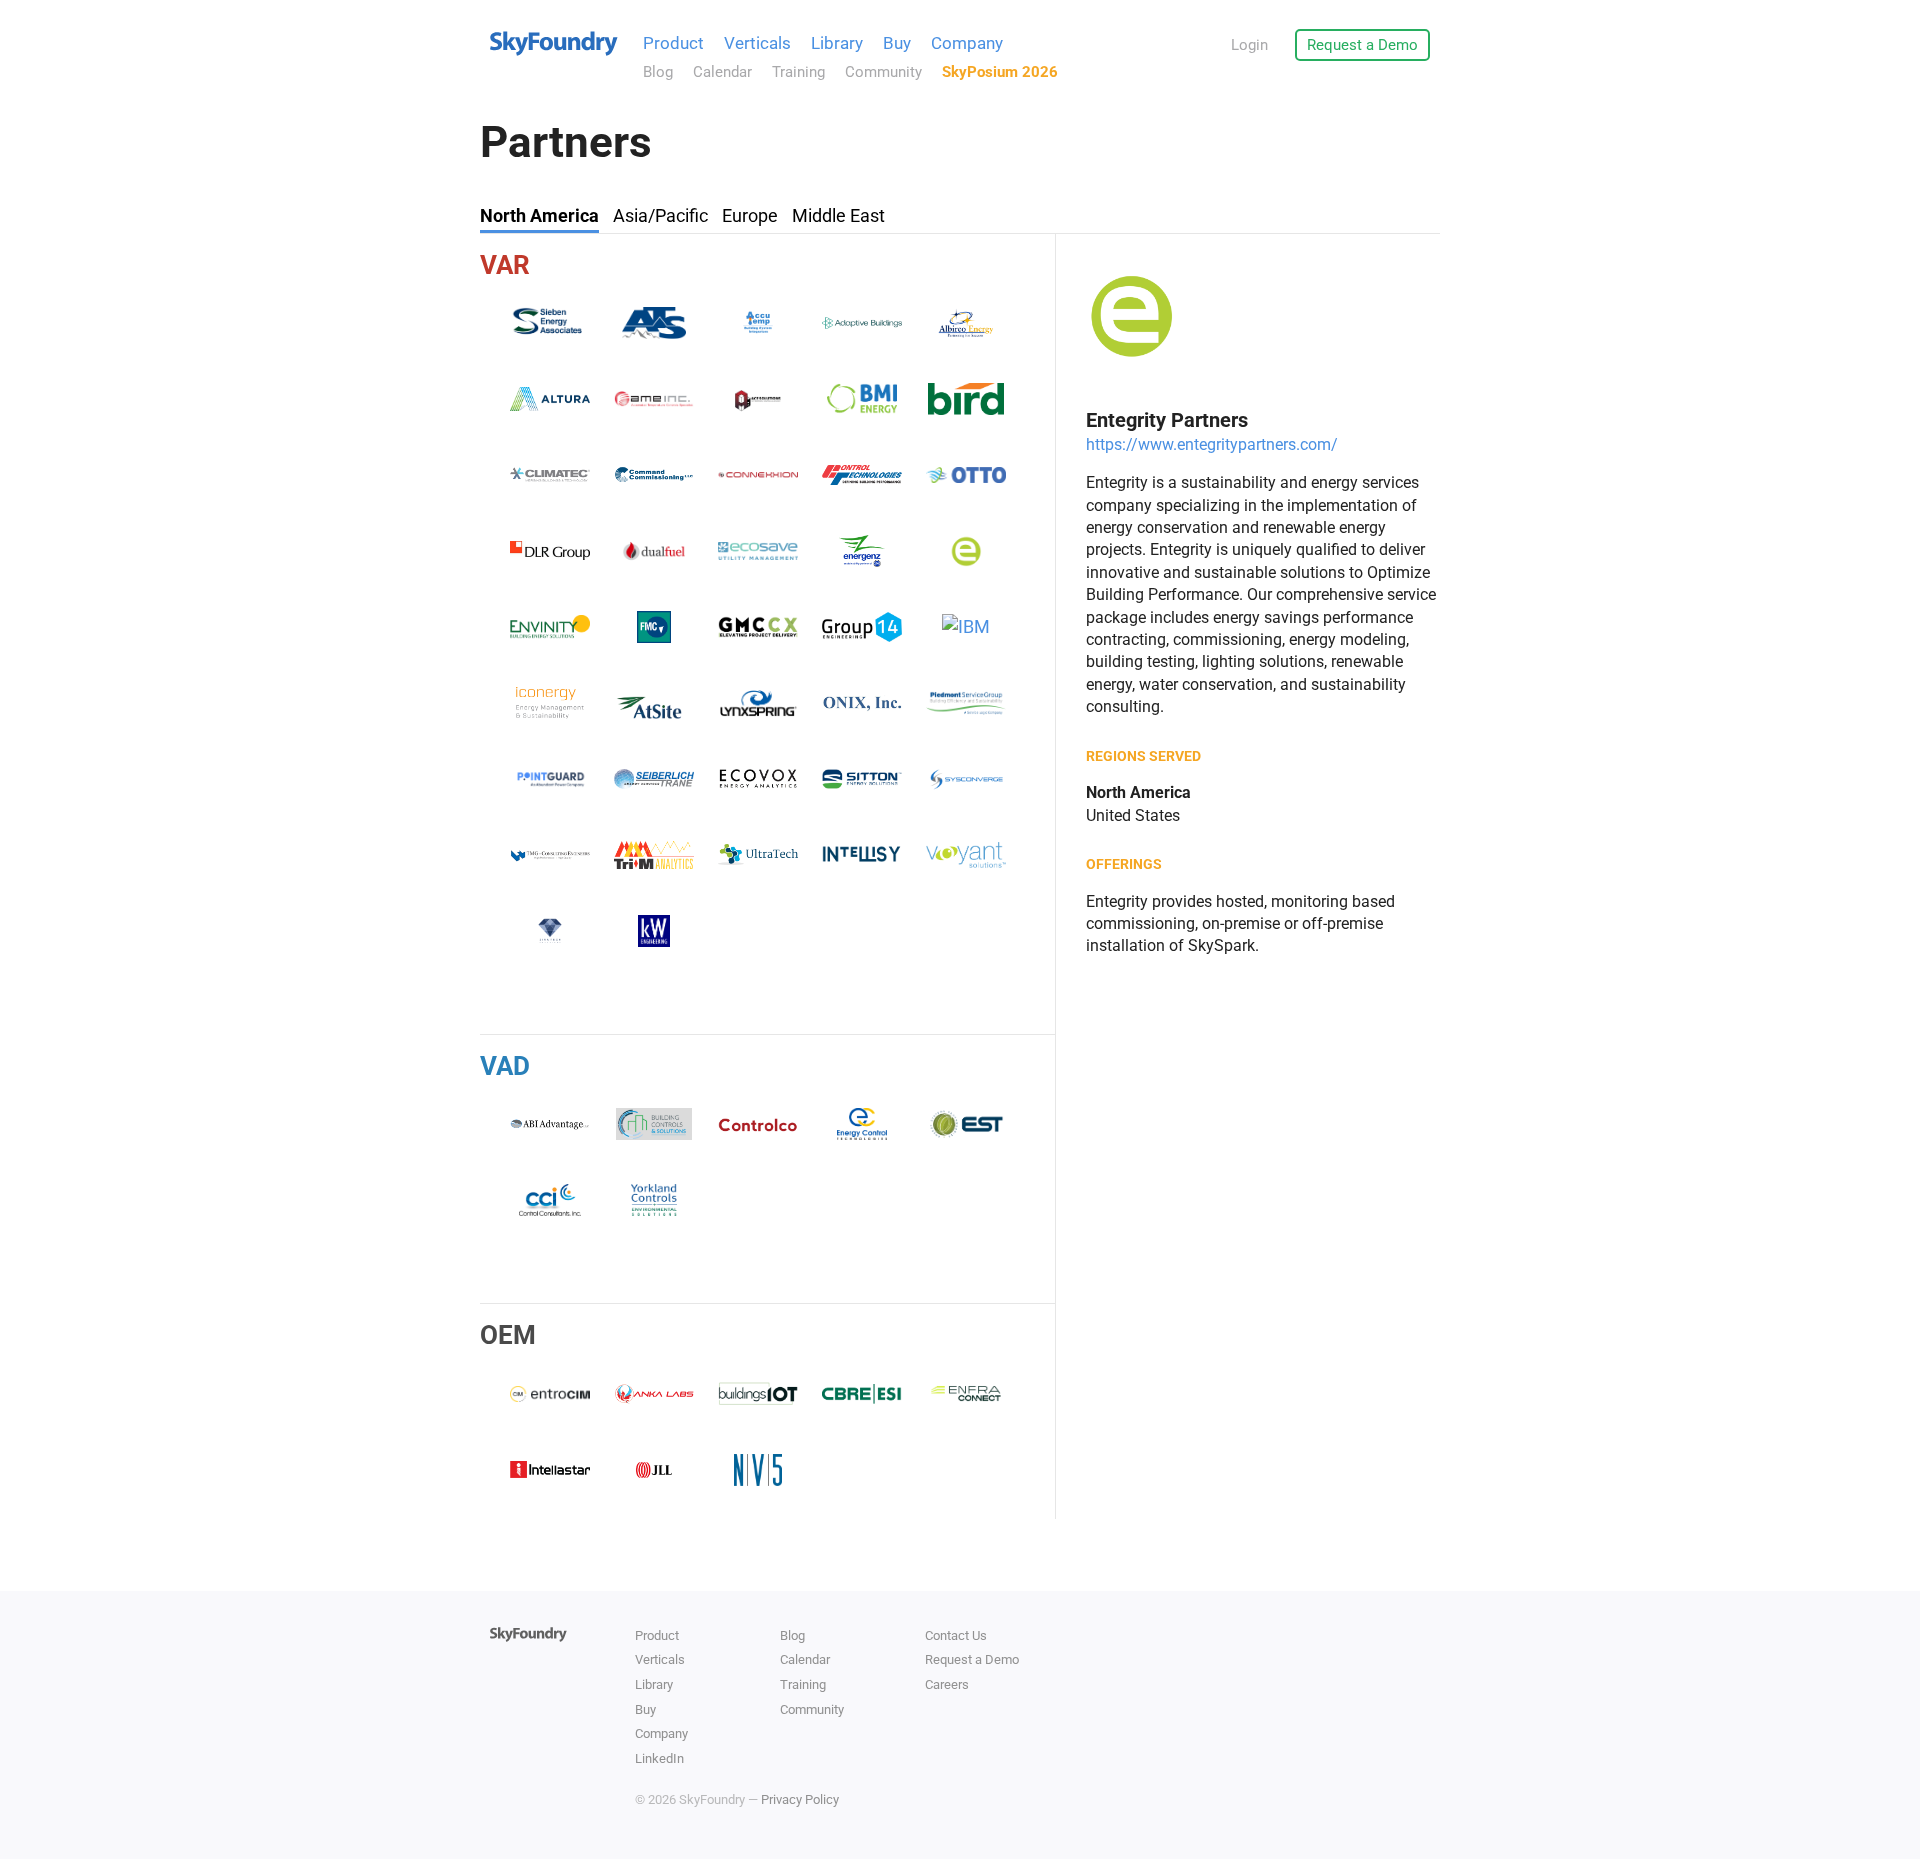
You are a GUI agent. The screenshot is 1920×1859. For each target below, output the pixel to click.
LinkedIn (659, 1758)
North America (539, 215)
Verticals (757, 43)
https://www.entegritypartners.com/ (1212, 444)
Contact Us (956, 1635)
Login (1249, 45)
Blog (658, 72)
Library (837, 43)
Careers (947, 1684)
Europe (750, 215)
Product (673, 43)
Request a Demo (1362, 45)
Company (967, 43)
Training (798, 72)
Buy (897, 43)
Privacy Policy (800, 1799)
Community (883, 72)
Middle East (838, 215)
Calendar (722, 72)
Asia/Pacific (660, 215)
